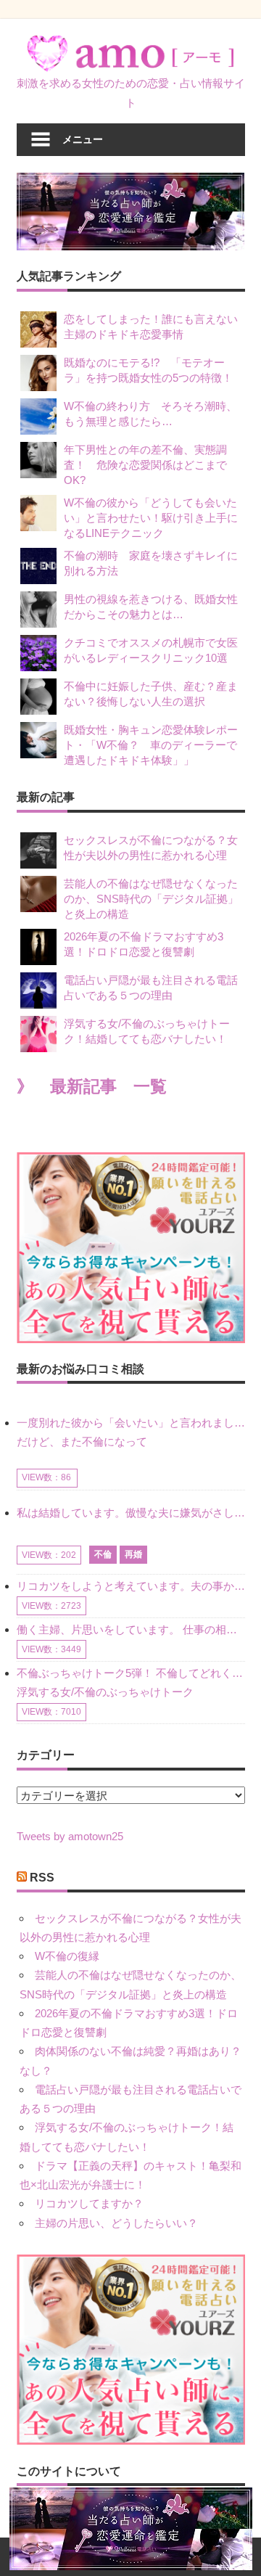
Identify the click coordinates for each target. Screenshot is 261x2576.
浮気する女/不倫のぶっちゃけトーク (105, 1692)
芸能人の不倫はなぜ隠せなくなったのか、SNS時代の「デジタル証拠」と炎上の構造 (151, 899)
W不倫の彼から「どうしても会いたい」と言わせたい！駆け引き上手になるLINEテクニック (151, 518)
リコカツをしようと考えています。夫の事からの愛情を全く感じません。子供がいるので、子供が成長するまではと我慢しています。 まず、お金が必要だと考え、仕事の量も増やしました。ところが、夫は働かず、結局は (131, 1586)
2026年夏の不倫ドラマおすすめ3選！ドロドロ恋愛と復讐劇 (144, 944)
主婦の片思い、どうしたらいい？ (116, 2223)
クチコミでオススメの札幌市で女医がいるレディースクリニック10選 (151, 650)
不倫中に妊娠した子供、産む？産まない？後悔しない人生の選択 (151, 694)
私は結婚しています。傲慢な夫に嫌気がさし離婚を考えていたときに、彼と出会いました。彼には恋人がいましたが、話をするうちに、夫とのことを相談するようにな (131, 1513)
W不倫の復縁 (67, 1956)
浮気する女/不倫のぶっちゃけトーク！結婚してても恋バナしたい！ (147, 1031)
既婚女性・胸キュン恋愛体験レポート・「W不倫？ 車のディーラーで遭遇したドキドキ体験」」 (151, 745)
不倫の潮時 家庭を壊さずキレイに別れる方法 (151, 563)
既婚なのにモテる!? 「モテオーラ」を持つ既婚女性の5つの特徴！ (148, 370)
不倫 (103, 1554)
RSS (42, 1878)
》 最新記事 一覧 (92, 1087)
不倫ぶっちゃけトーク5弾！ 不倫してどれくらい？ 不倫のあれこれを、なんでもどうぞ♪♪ (131, 1673)
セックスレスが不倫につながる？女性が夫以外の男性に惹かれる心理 (151, 848)
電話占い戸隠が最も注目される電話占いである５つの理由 (151, 988)
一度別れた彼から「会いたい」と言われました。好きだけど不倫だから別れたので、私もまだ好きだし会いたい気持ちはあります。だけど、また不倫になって (131, 1432)
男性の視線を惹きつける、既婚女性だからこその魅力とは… (151, 607)
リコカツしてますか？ (89, 2203)
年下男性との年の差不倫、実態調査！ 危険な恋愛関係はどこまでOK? (145, 465)
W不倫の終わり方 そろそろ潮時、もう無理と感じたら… (150, 414)
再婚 (133, 1554)
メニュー (83, 139)
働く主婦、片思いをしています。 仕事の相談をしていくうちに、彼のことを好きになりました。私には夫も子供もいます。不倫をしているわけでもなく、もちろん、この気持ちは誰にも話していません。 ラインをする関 (131, 1629)
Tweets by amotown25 (70, 1836)
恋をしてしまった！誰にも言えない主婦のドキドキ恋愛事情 (151, 327)
